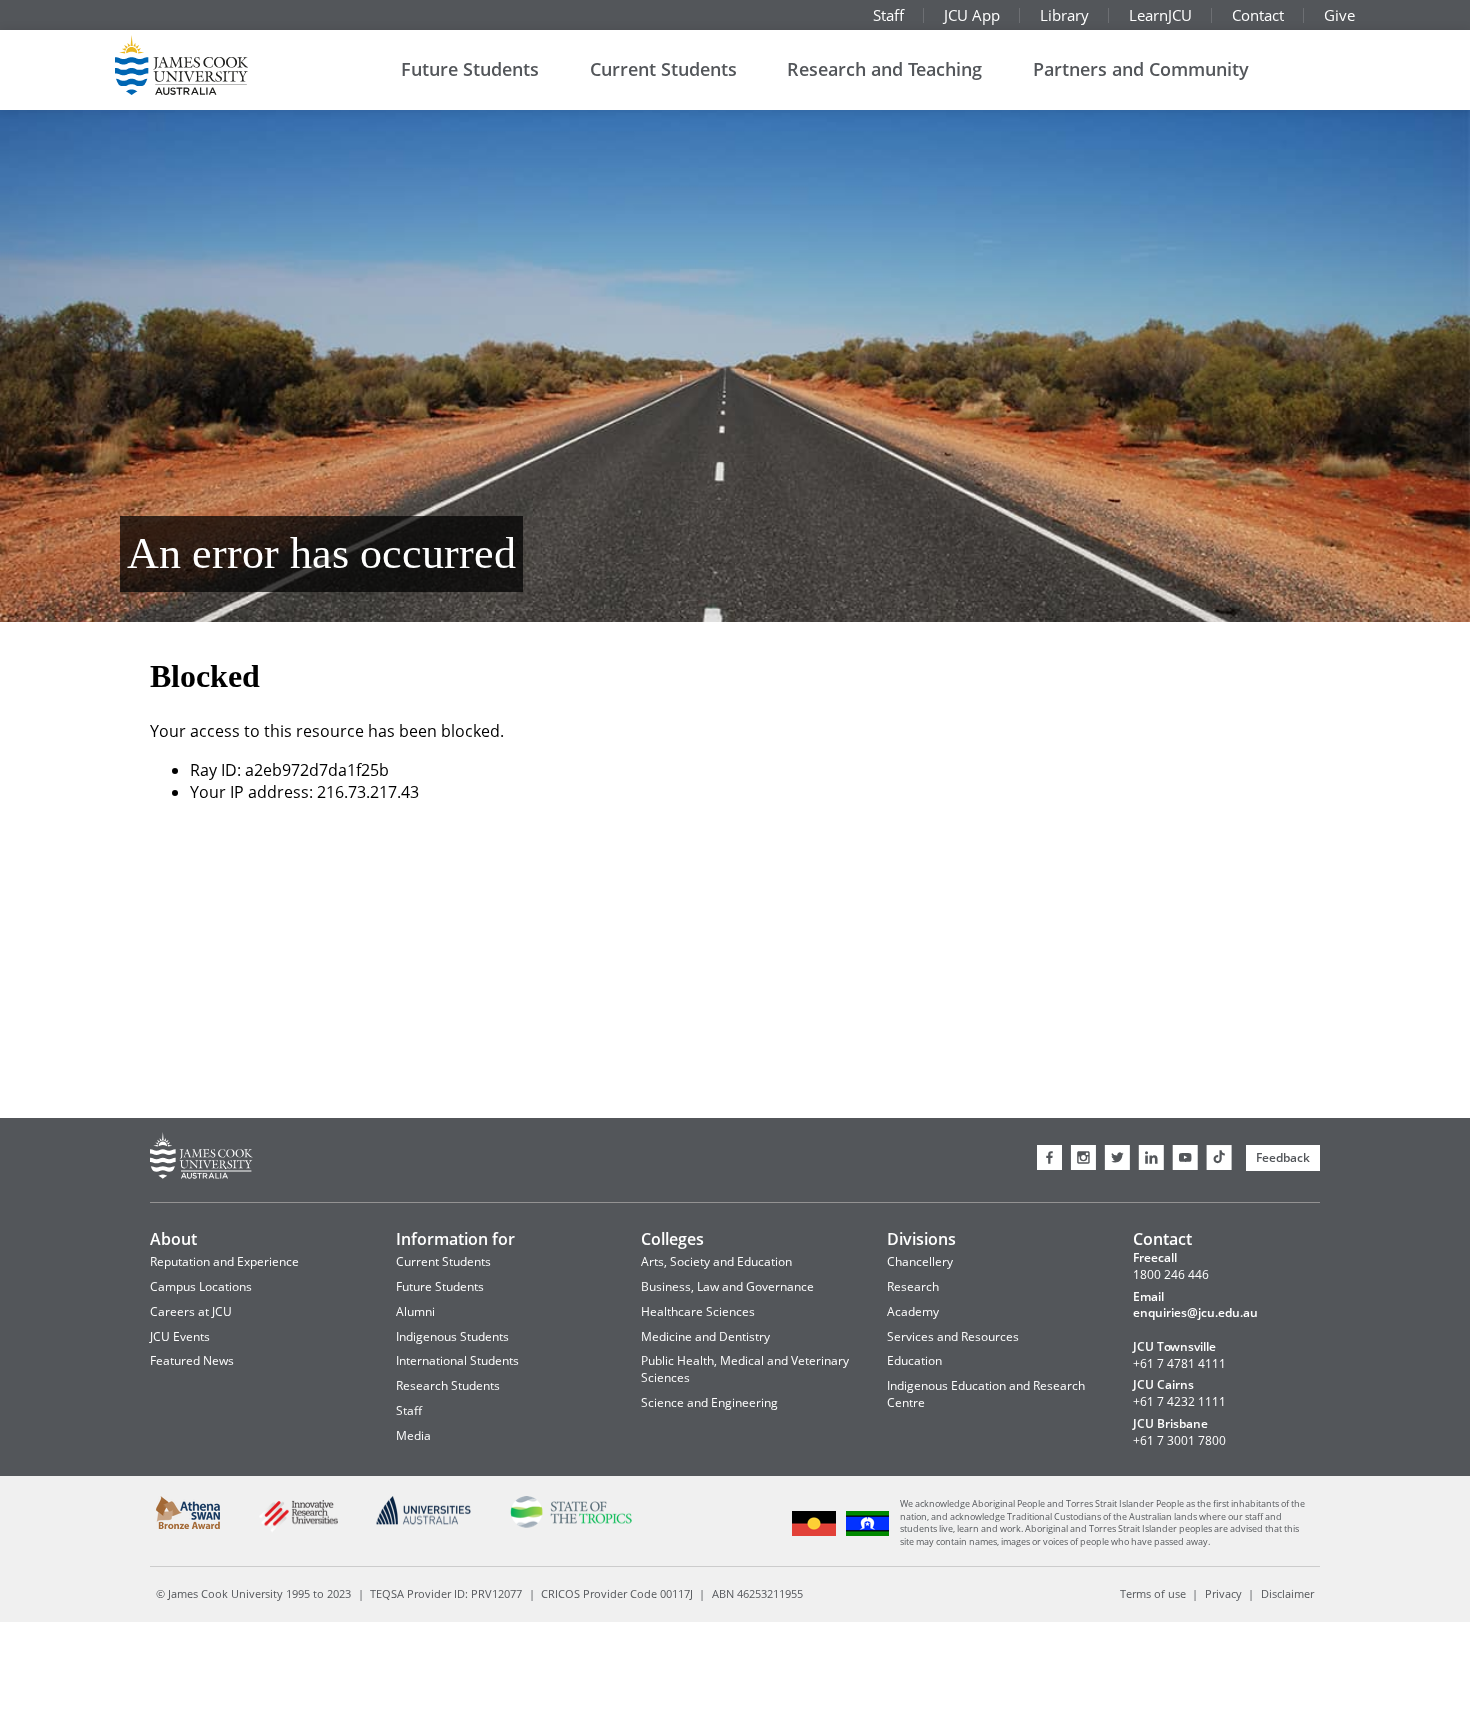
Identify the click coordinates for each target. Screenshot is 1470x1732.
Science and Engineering (709, 1402)
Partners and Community (1141, 69)
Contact (1258, 15)
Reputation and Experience (224, 1261)
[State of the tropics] (570, 1524)
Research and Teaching (884, 69)
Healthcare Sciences (698, 1311)
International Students (457, 1360)
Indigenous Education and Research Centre (986, 1394)
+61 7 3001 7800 (1179, 1441)
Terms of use (1153, 1593)
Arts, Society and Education (716, 1261)
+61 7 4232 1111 (1179, 1402)
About (173, 1239)
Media (413, 1435)
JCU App (972, 15)
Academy (913, 1311)
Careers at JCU (191, 1311)
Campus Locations (201, 1286)
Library (1064, 15)
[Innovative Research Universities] (298, 1529)
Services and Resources (953, 1336)
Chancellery (920, 1261)
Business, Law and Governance (727, 1286)
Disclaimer (1287, 1593)
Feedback (1283, 1157)
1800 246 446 (1171, 1275)
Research (913, 1286)
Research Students (448, 1385)
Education (914, 1360)
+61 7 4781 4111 (1179, 1364)
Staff (888, 15)
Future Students (470, 69)
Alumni (415, 1311)
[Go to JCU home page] (201, 1158)
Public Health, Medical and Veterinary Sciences (745, 1369)
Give (1339, 15)
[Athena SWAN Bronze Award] (188, 1525)
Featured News (192, 1360)
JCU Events (180, 1336)
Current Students (663, 69)
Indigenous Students (452, 1336)
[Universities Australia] (424, 1521)
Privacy (1223, 1593)
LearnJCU (1160, 15)
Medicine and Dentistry (705, 1336)
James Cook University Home (205, 65)
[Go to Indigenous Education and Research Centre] (814, 1533)
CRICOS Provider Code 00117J (617, 1593)
